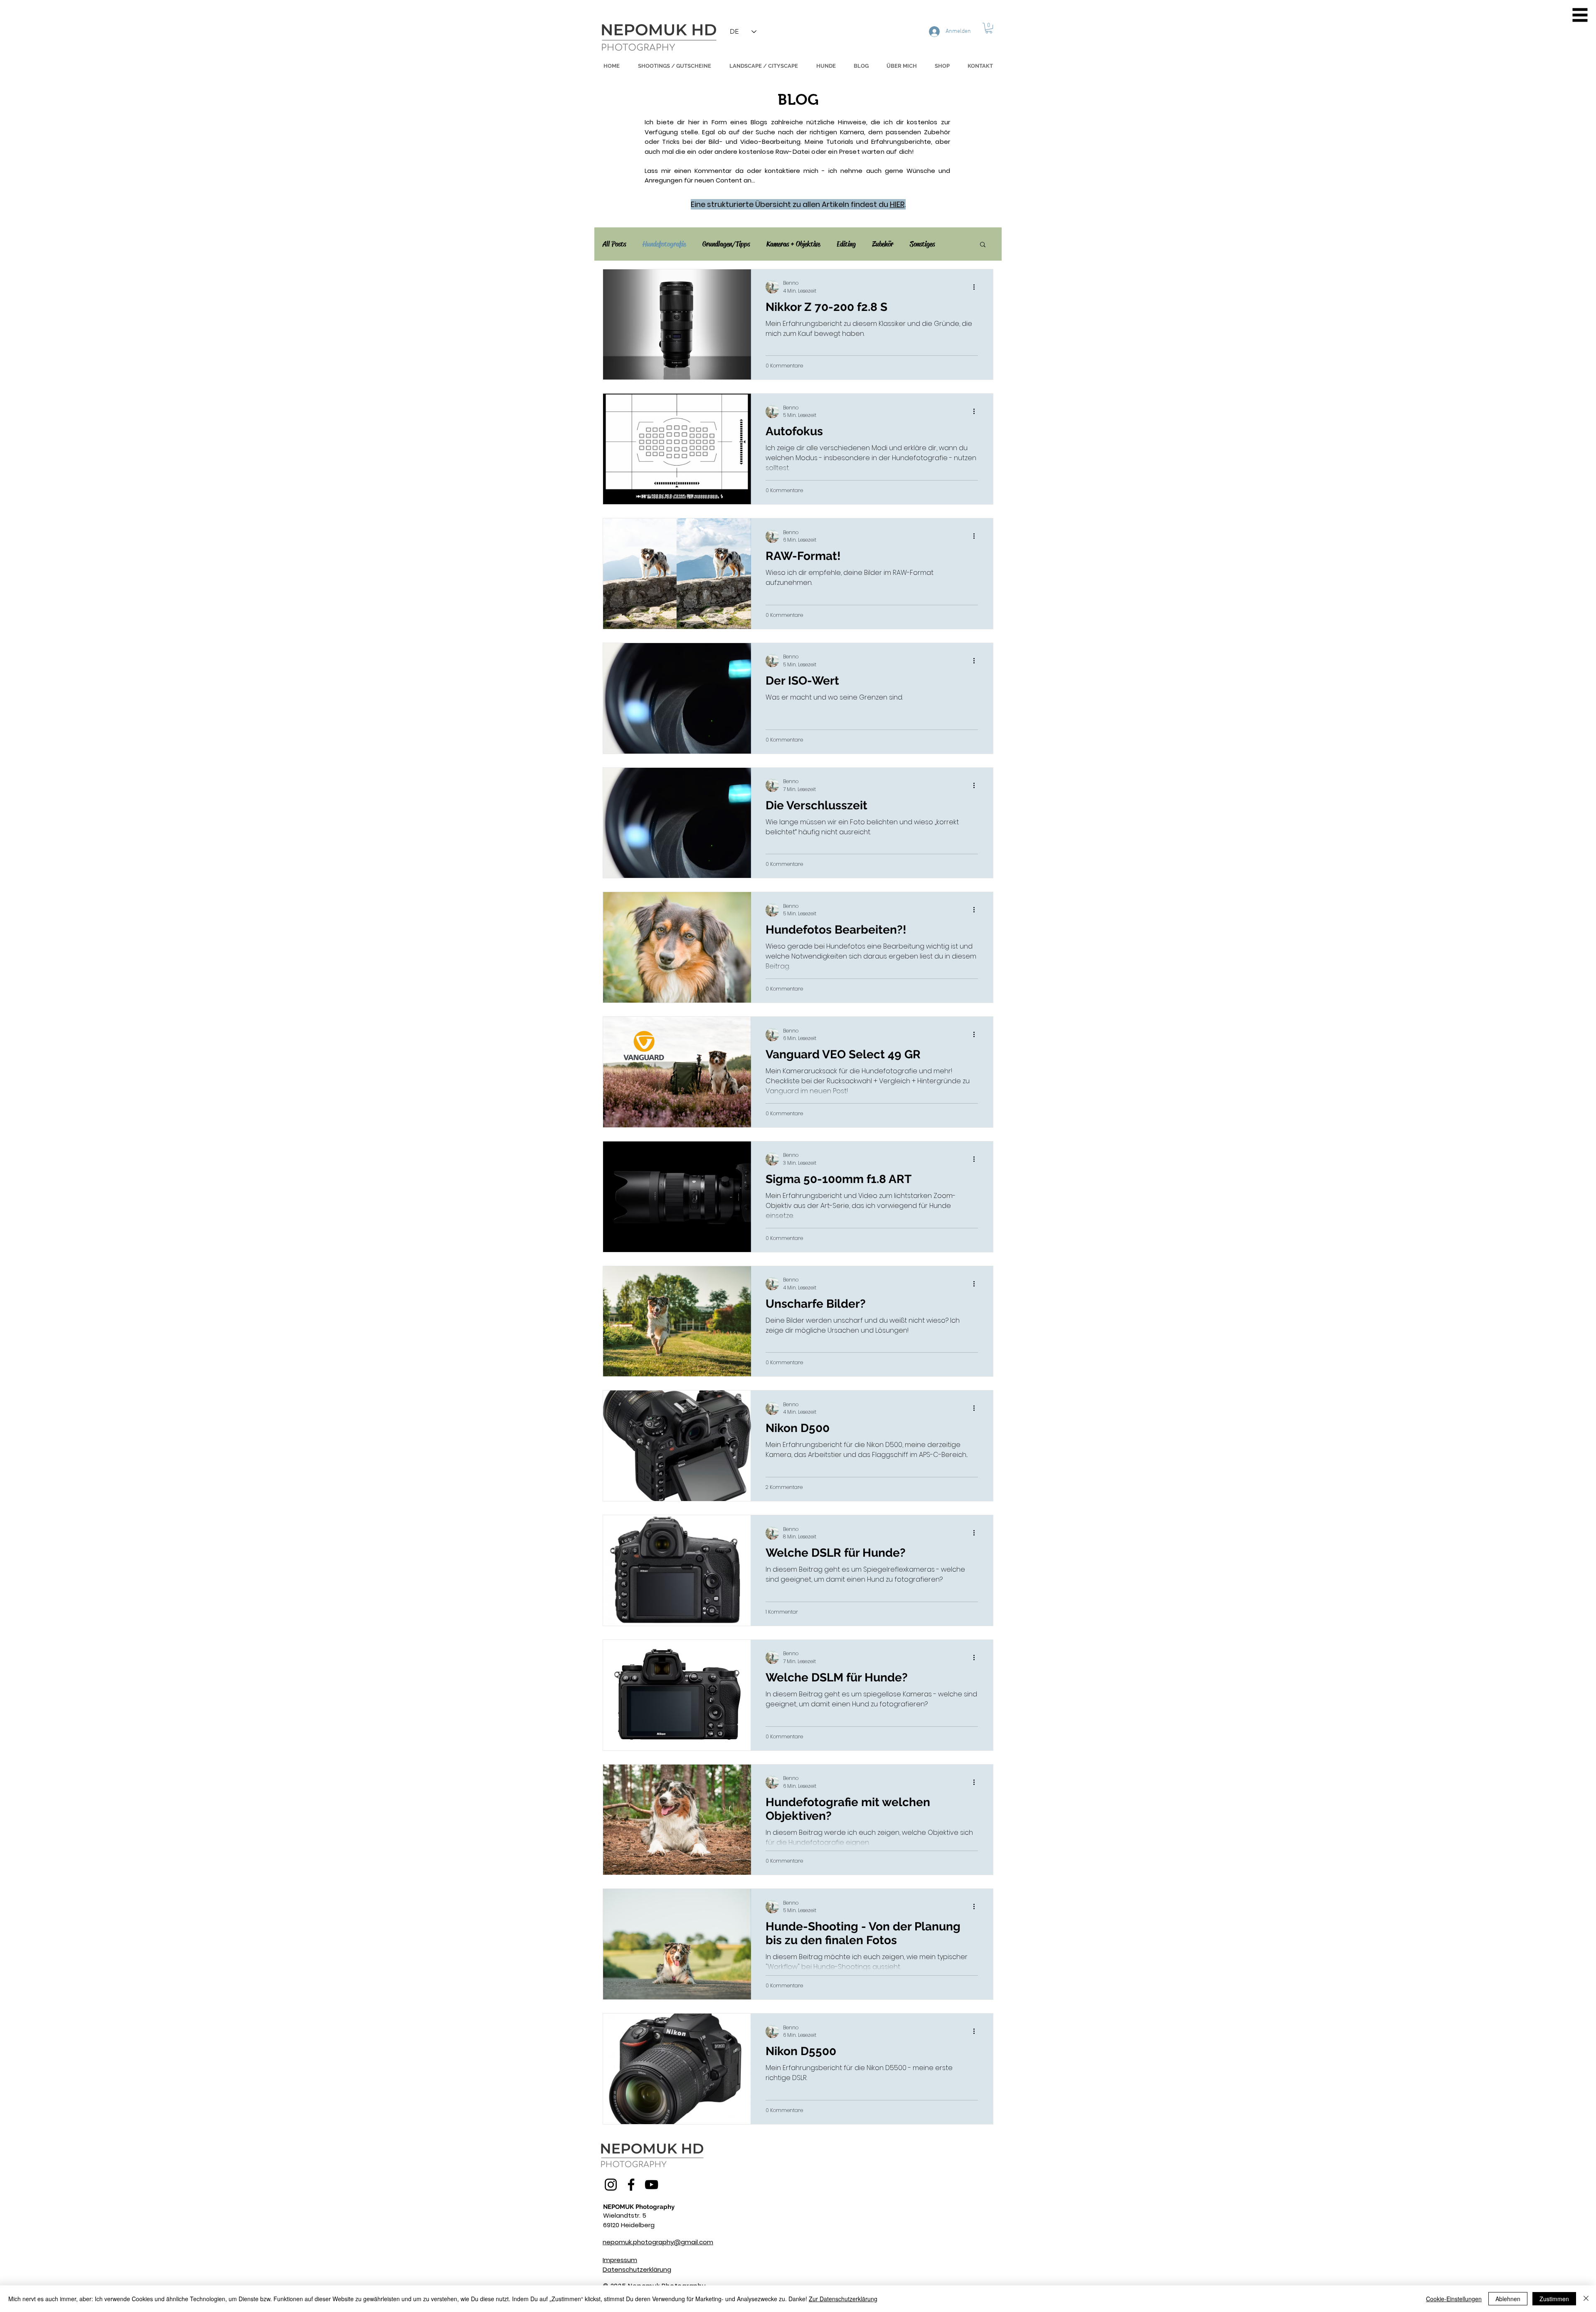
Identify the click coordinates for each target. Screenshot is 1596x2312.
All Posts (614, 244)
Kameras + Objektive (793, 244)
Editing (846, 244)
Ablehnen (1508, 2299)
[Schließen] (1586, 2299)
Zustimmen (1554, 2299)
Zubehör (883, 244)
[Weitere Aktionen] (977, 287)
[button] (1580, 15)
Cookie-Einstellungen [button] (1454, 2299)
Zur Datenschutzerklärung (843, 2299)
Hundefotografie (664, 244)
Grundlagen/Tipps (726, 244)
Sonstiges (922, 244)
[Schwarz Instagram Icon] (611, 2185)
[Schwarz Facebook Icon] (631, 2185)
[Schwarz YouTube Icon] (651, 2185)
